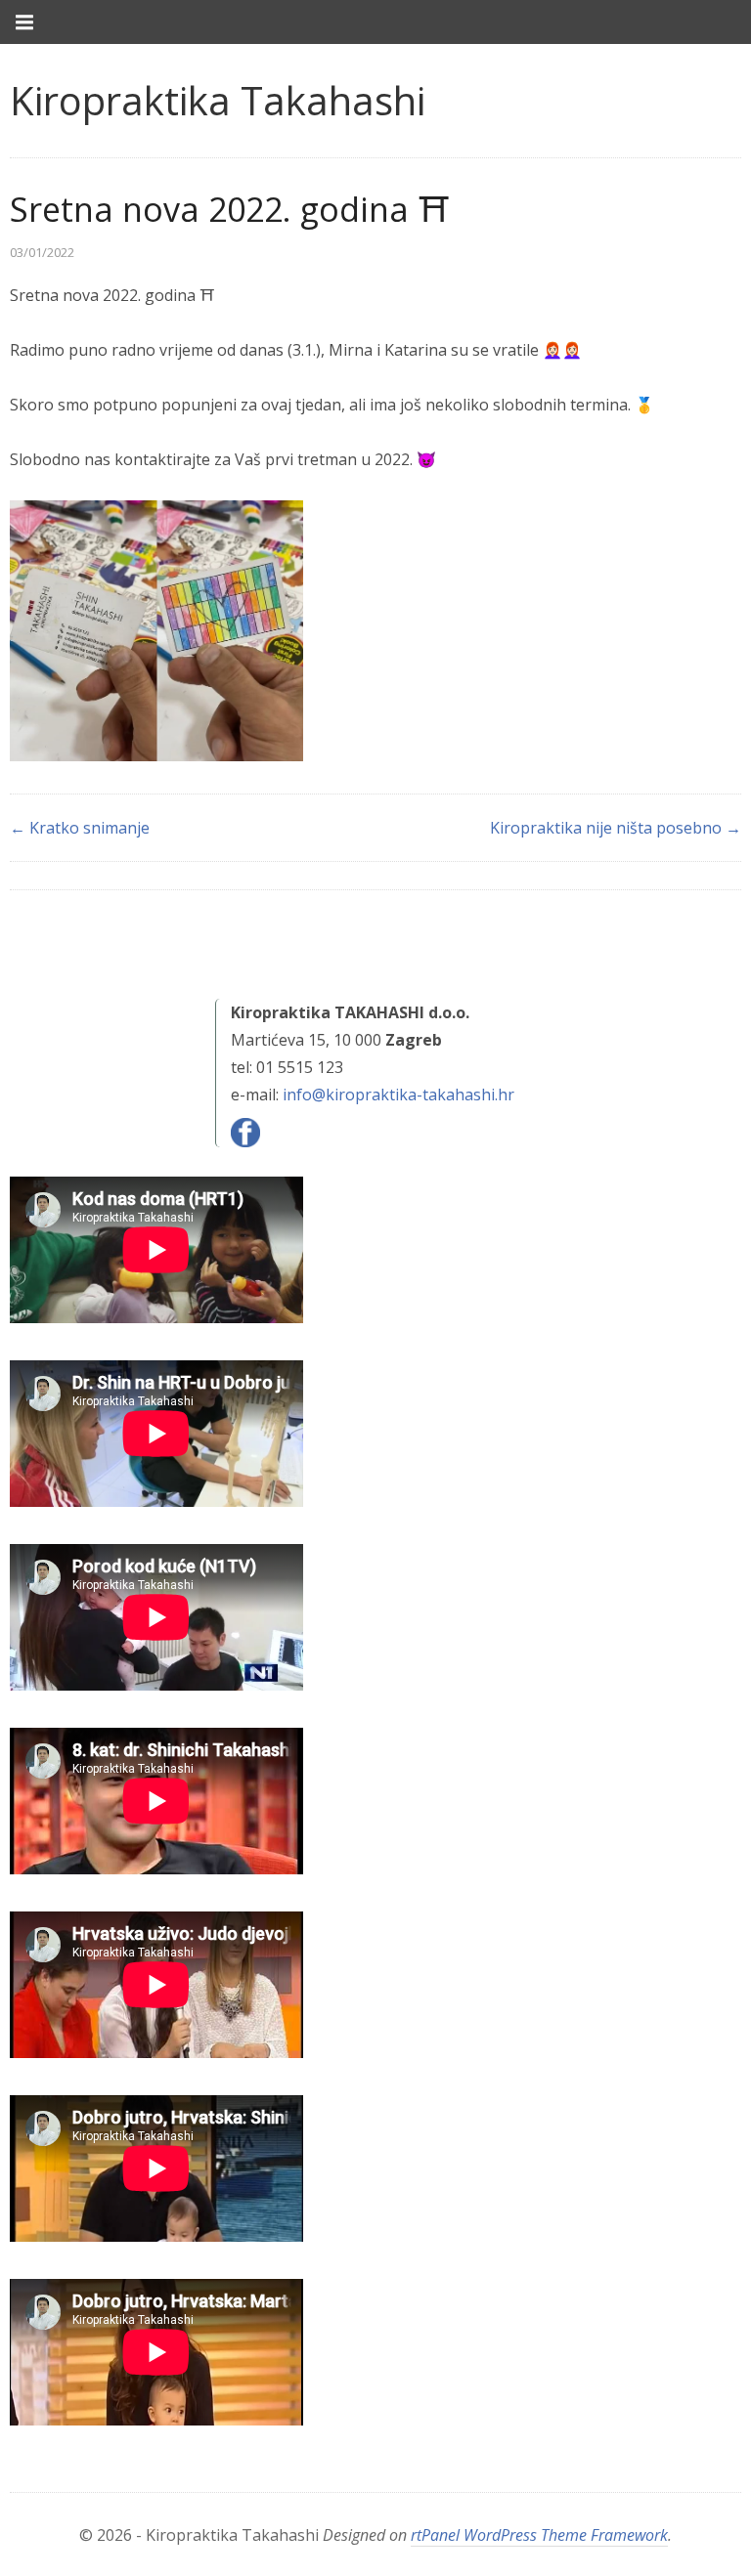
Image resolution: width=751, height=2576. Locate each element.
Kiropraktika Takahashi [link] (218, 100)
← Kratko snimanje (80, 828)
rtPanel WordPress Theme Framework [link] (539, 2535)
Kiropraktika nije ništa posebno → (616, 828)
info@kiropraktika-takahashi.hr (398, 1095)
